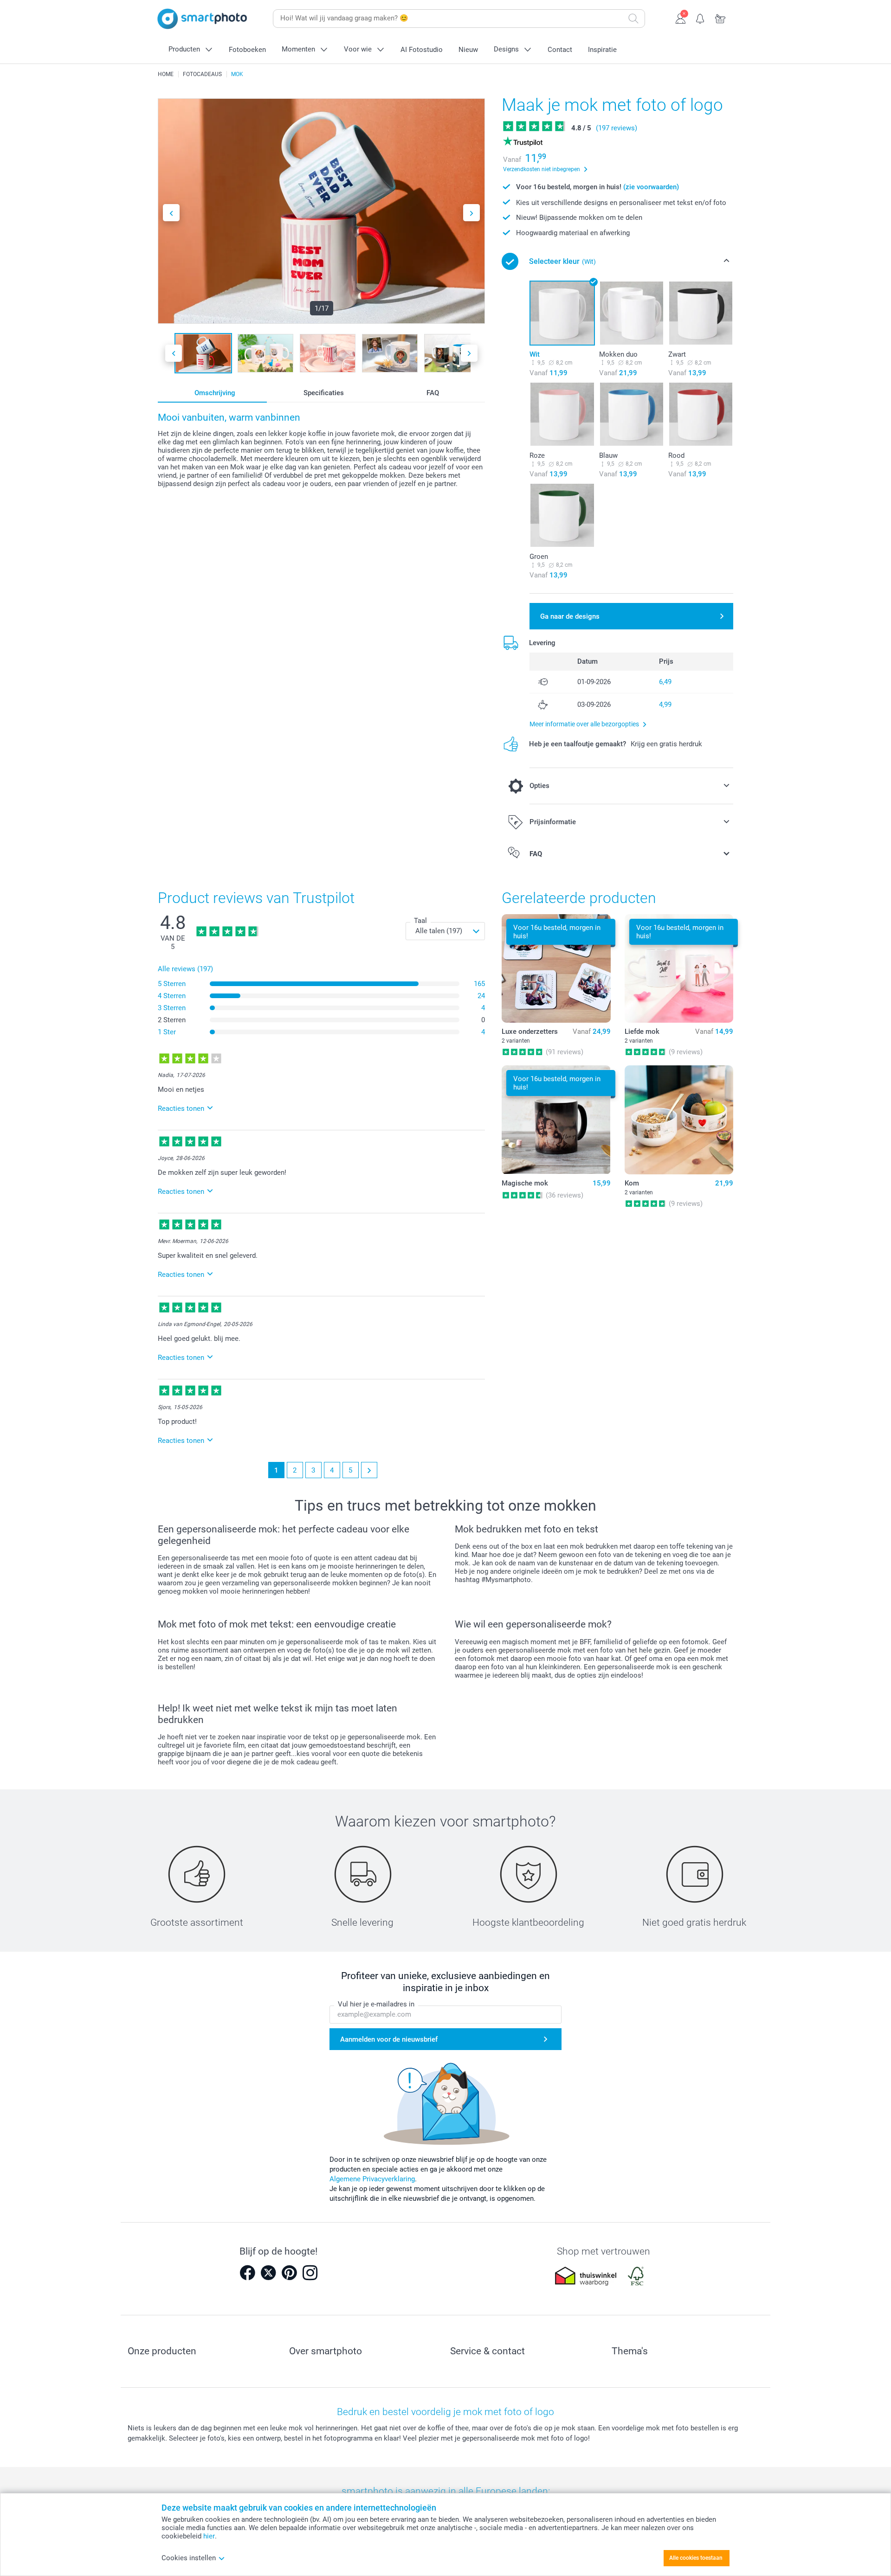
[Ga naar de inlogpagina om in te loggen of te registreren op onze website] (681, 18)
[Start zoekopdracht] (633, 19)
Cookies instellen (189, 2558)
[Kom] (679, 1120)
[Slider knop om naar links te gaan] (171, 213)
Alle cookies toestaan (696, 2558)
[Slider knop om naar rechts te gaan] (471, 213)
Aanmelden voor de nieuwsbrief (389, 2039)
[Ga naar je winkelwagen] (720, 18)
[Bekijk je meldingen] (701, 18)
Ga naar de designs (570, 616)
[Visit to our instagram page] (310, 2273)
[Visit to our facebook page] (247, 2273)
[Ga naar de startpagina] (202, 19)
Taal (420, 921)
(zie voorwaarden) (651, 187)
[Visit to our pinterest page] (289, 2273)
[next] (369, 1470)
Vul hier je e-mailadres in (376, 2004)
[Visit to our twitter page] (268, 2273)
